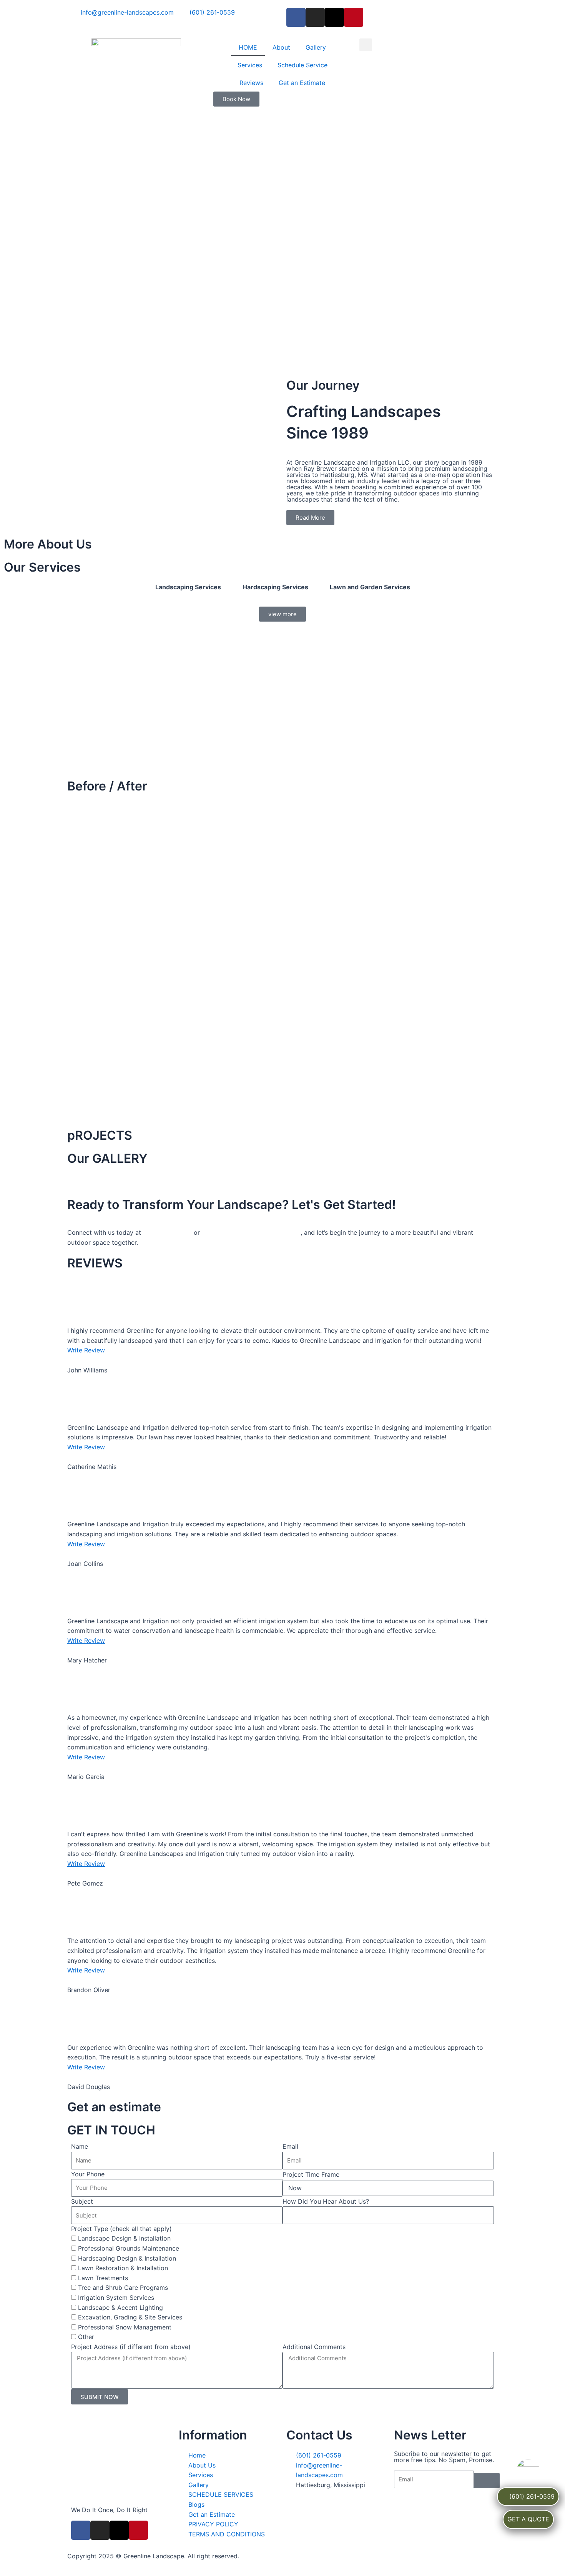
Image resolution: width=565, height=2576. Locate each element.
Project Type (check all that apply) (121, 2229)
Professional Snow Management (125, 2327)
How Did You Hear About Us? (326, 2201)
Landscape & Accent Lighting (120, 2308)
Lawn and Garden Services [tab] (370, 587)
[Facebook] (296, 17)
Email (290, 2146)
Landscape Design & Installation (124, 2238)
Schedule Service (302, 65)
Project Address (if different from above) (131, 2347)
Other (86, 2337)
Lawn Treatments (103, 2278)
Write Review (86, 1350)
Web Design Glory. (383, 2556)
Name (80, 2146)
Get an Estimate (302, 83)
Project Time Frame (311, 2174)
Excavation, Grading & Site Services (130, 2317)
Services (250, 65)
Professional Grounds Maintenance (129, 2248)
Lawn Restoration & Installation (123, 2268)
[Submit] (487, 2481)
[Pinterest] (354, 17)
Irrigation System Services (116, 2298)
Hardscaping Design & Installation (127, 2258)
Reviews (251, 83)
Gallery (316, 47)
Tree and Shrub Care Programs (123, 2288)
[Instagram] (315, 17)
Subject (82, 2201)
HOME (248, 47)
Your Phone (88, 2174)
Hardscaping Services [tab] (275, 587)
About (281, 47)
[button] (366, 45)
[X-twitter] (334, 17)
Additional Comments (314, 2347)
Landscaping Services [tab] (188, 587)
